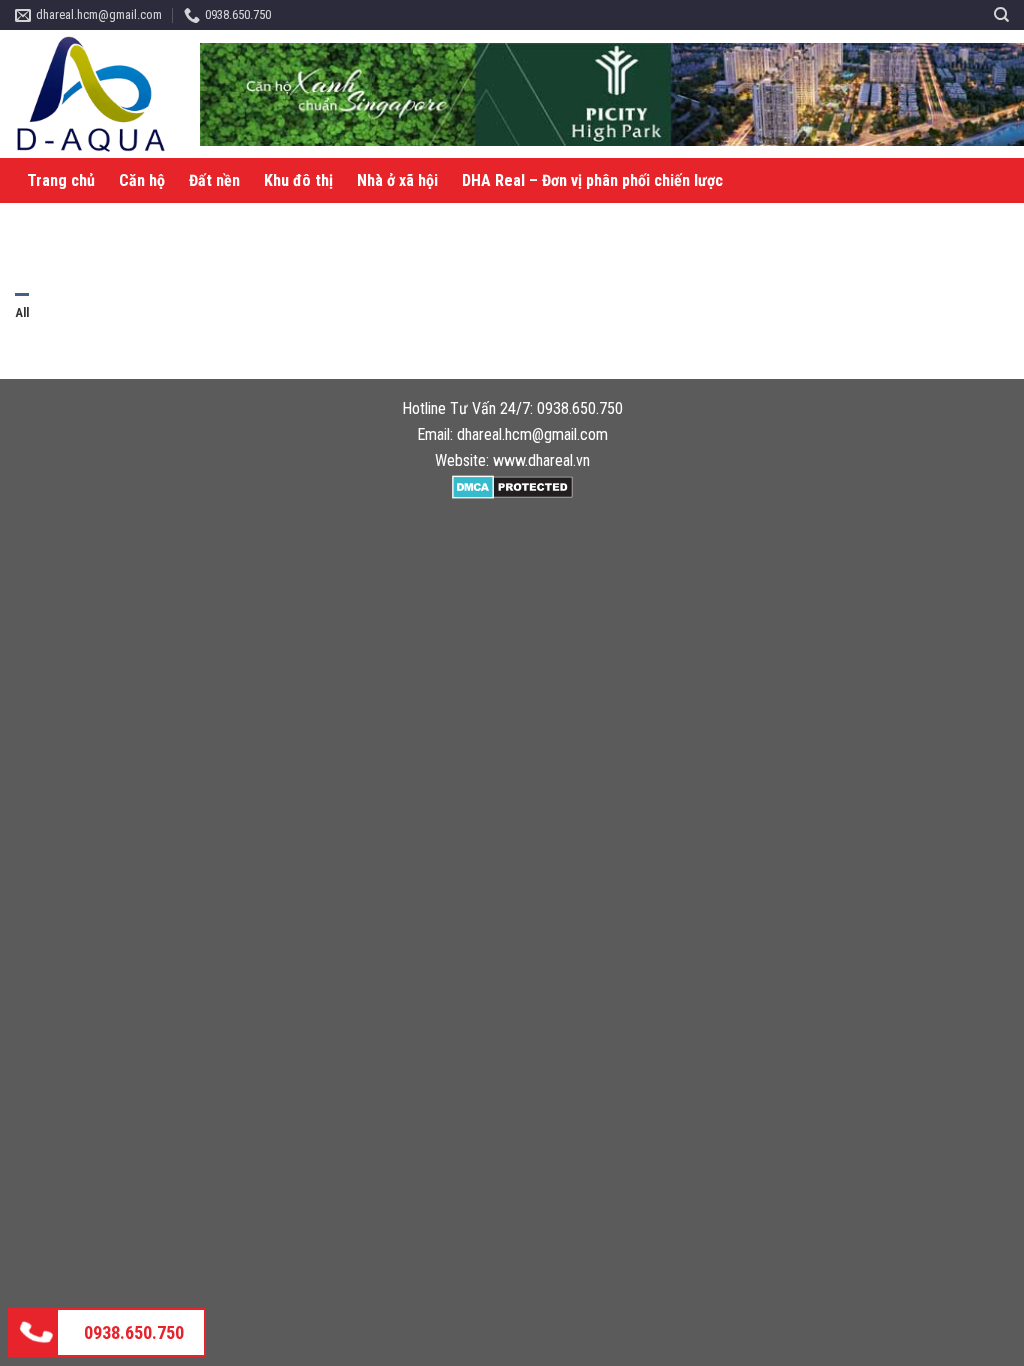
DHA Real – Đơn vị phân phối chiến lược (592, 180)
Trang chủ (61, 180)
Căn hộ (142, 180)
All (22, 312)
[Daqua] (100, 94)
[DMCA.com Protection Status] (512, 485)
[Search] (1001, 15)
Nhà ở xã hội (397, 180)
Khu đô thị (298, 180)
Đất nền (214, 180)
